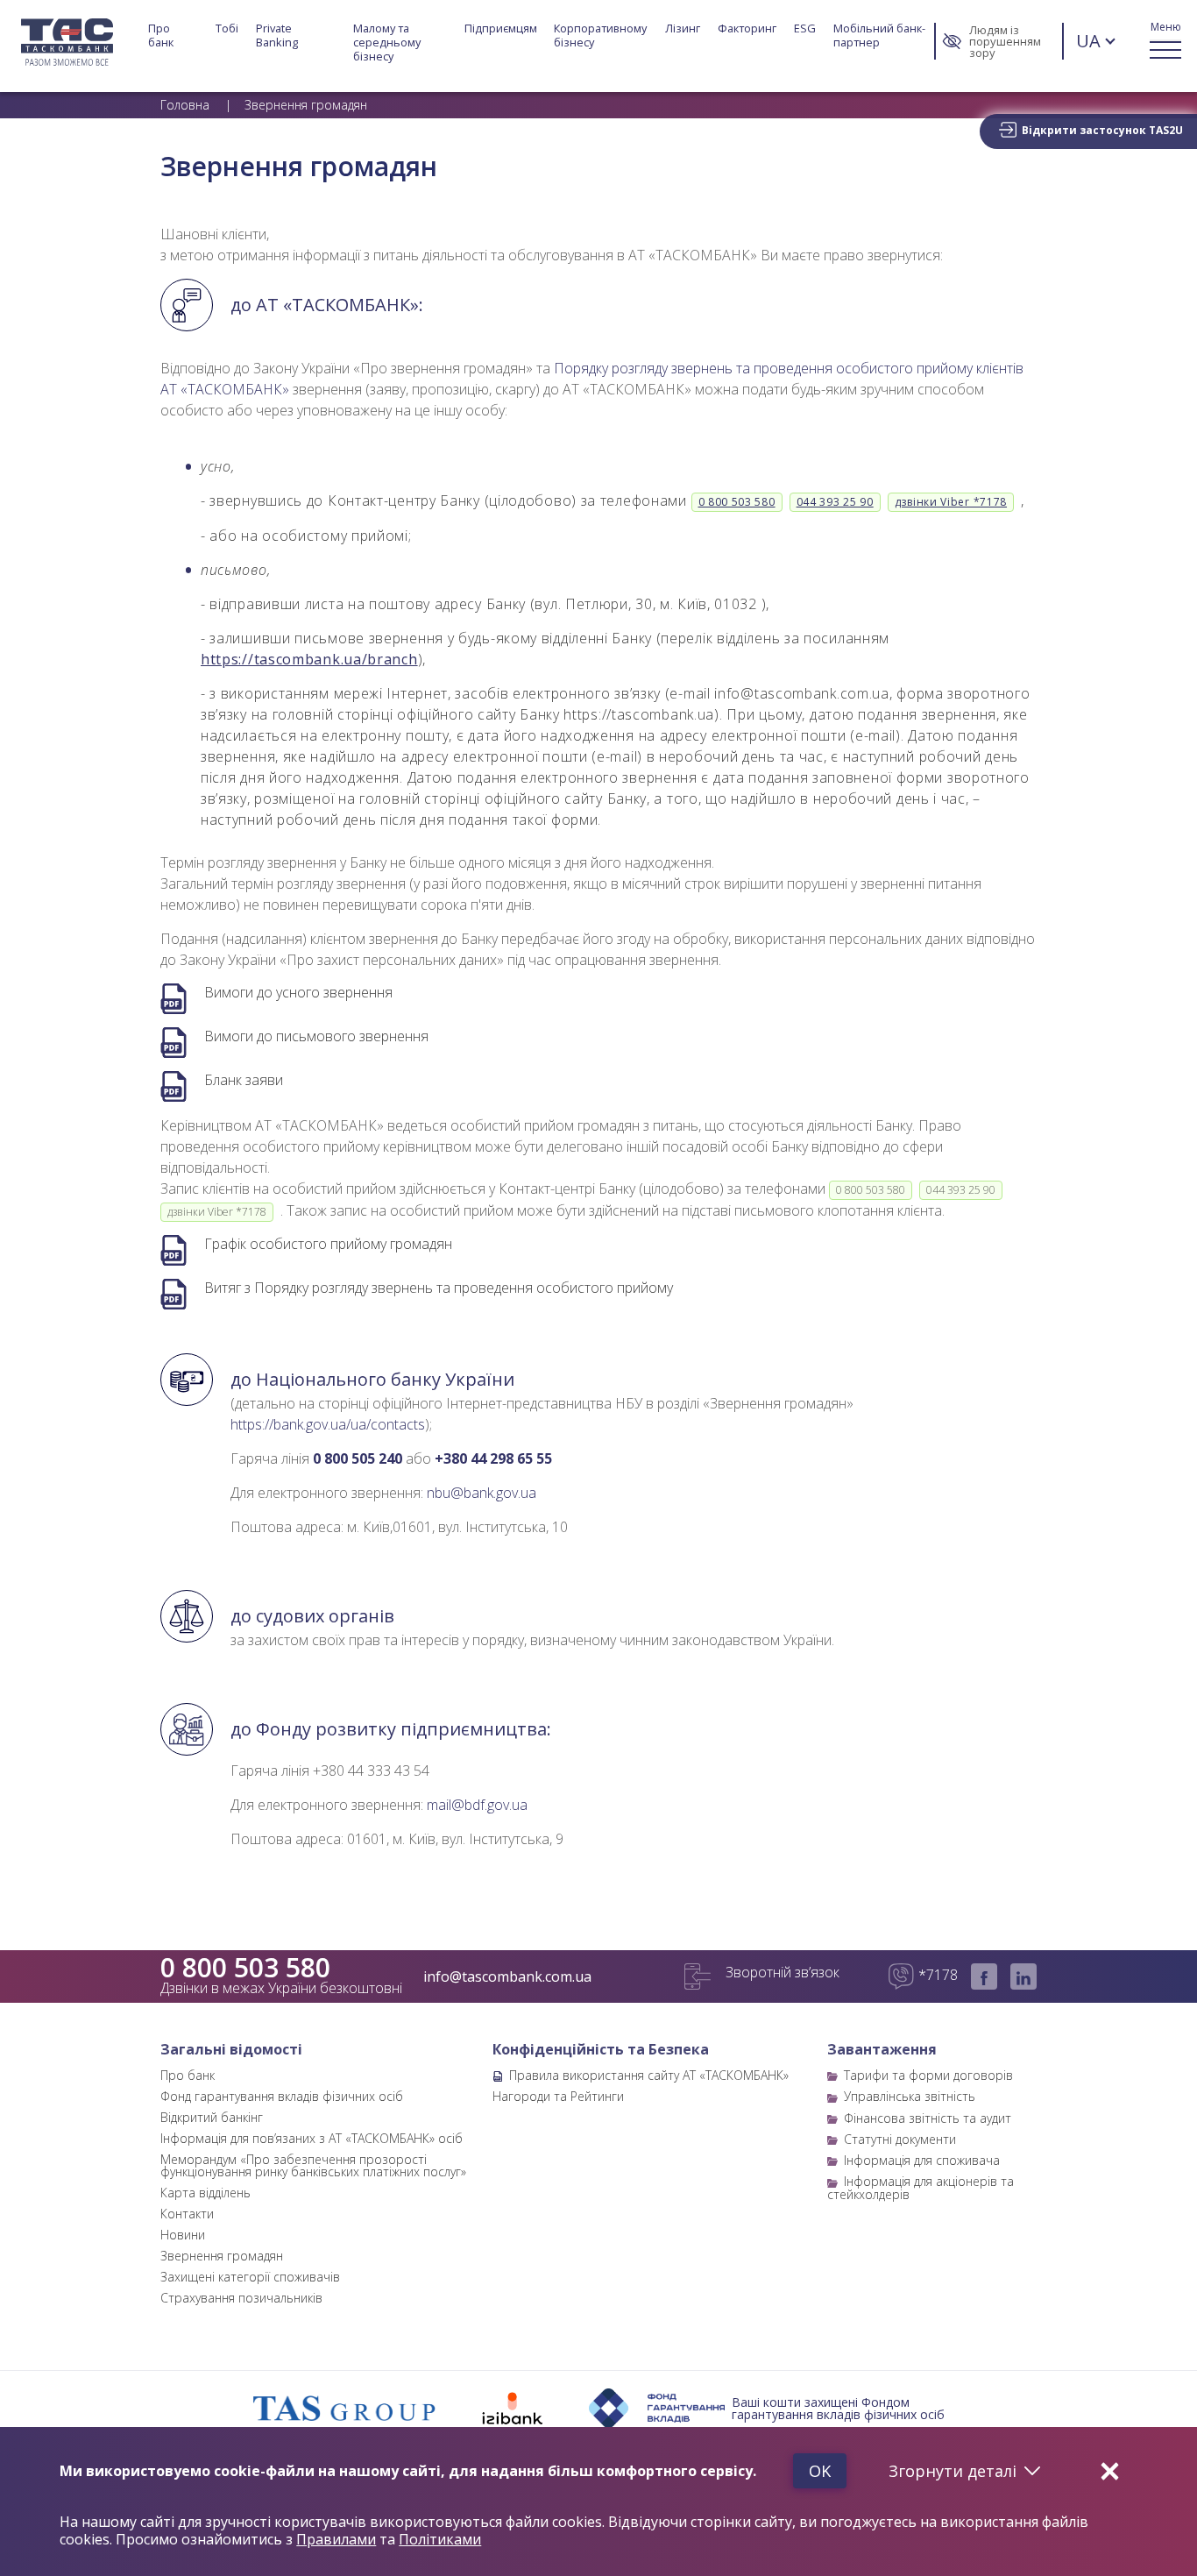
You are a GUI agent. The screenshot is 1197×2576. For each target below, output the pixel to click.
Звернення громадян (222, 2256)
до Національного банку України (372, 1380)
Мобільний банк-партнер (879, 35)
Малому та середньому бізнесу (388, 42)
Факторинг (747, 28)
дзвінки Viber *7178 (951, 502)
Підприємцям (501, 28)
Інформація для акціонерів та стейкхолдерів (921, 2187)
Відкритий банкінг (212, 2117)
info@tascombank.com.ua (507, 1976)
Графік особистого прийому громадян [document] (328, 1244)
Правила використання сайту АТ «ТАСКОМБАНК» (649, 2075)
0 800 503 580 (737, 502)
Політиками (440, 2539)
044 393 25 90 (835, 502)
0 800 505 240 (358, 1458)
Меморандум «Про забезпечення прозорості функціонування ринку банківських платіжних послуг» (313, 2165)
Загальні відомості (231, 2049)
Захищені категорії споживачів (250, 2277)
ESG (805, 28)
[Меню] (1165, 41)
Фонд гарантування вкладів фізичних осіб (282, 2096)
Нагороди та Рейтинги (558, 2096)
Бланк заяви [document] (244, 1080)
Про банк (161, 35)
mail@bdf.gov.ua (477, 1805)
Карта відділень (205, 2193)
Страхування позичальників (241, 2298)
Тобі (227, 28)
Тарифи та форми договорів (928, 2075)
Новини (183, 2235)
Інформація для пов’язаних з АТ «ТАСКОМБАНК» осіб (312, 2138)
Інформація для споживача (922, 2160)
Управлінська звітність (910, 2096)
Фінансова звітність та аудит (928, 2118)
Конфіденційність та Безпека (601, 2049)
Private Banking (277, 35)
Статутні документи (900, 2139)
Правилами (336, 2539)
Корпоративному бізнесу (602, 35)
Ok (820, 2471)
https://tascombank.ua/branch (309, 659)
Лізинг (683, 28)
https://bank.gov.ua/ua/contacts (328, 1424)
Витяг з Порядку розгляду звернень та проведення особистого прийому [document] (439, 1288)
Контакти (187, 2214)
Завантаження (882, 2049)
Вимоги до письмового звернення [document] (316, 1036)
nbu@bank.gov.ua (482, 1493)
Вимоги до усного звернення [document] (298, 993)
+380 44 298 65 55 (493, 1458)
